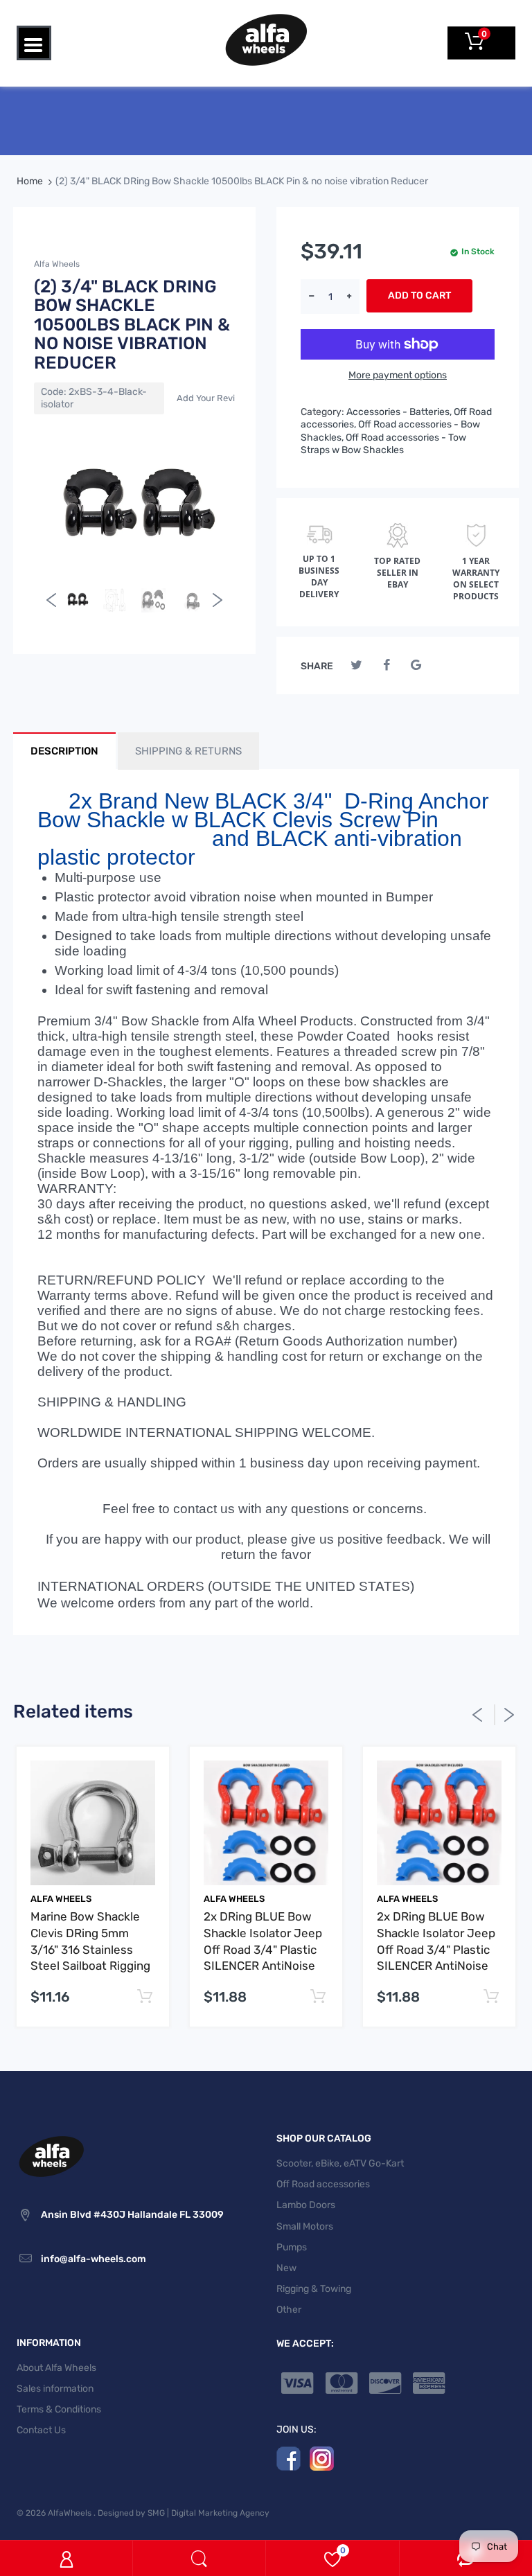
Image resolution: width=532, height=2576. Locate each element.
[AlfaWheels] (266, 39)
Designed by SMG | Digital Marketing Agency (184, 2513)
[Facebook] (386, 665)
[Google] (416, 665)
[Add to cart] (144, 1997)
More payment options (398, 375)
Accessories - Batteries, (399, 412)
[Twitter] (356, 665)
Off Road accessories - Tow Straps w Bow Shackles (383, 444)
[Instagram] (322, 2458)
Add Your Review (212, 398)
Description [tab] (64, 751)
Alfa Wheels (57, 264)
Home (30, 181)
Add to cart (419, 295)
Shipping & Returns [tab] (188, 751)
